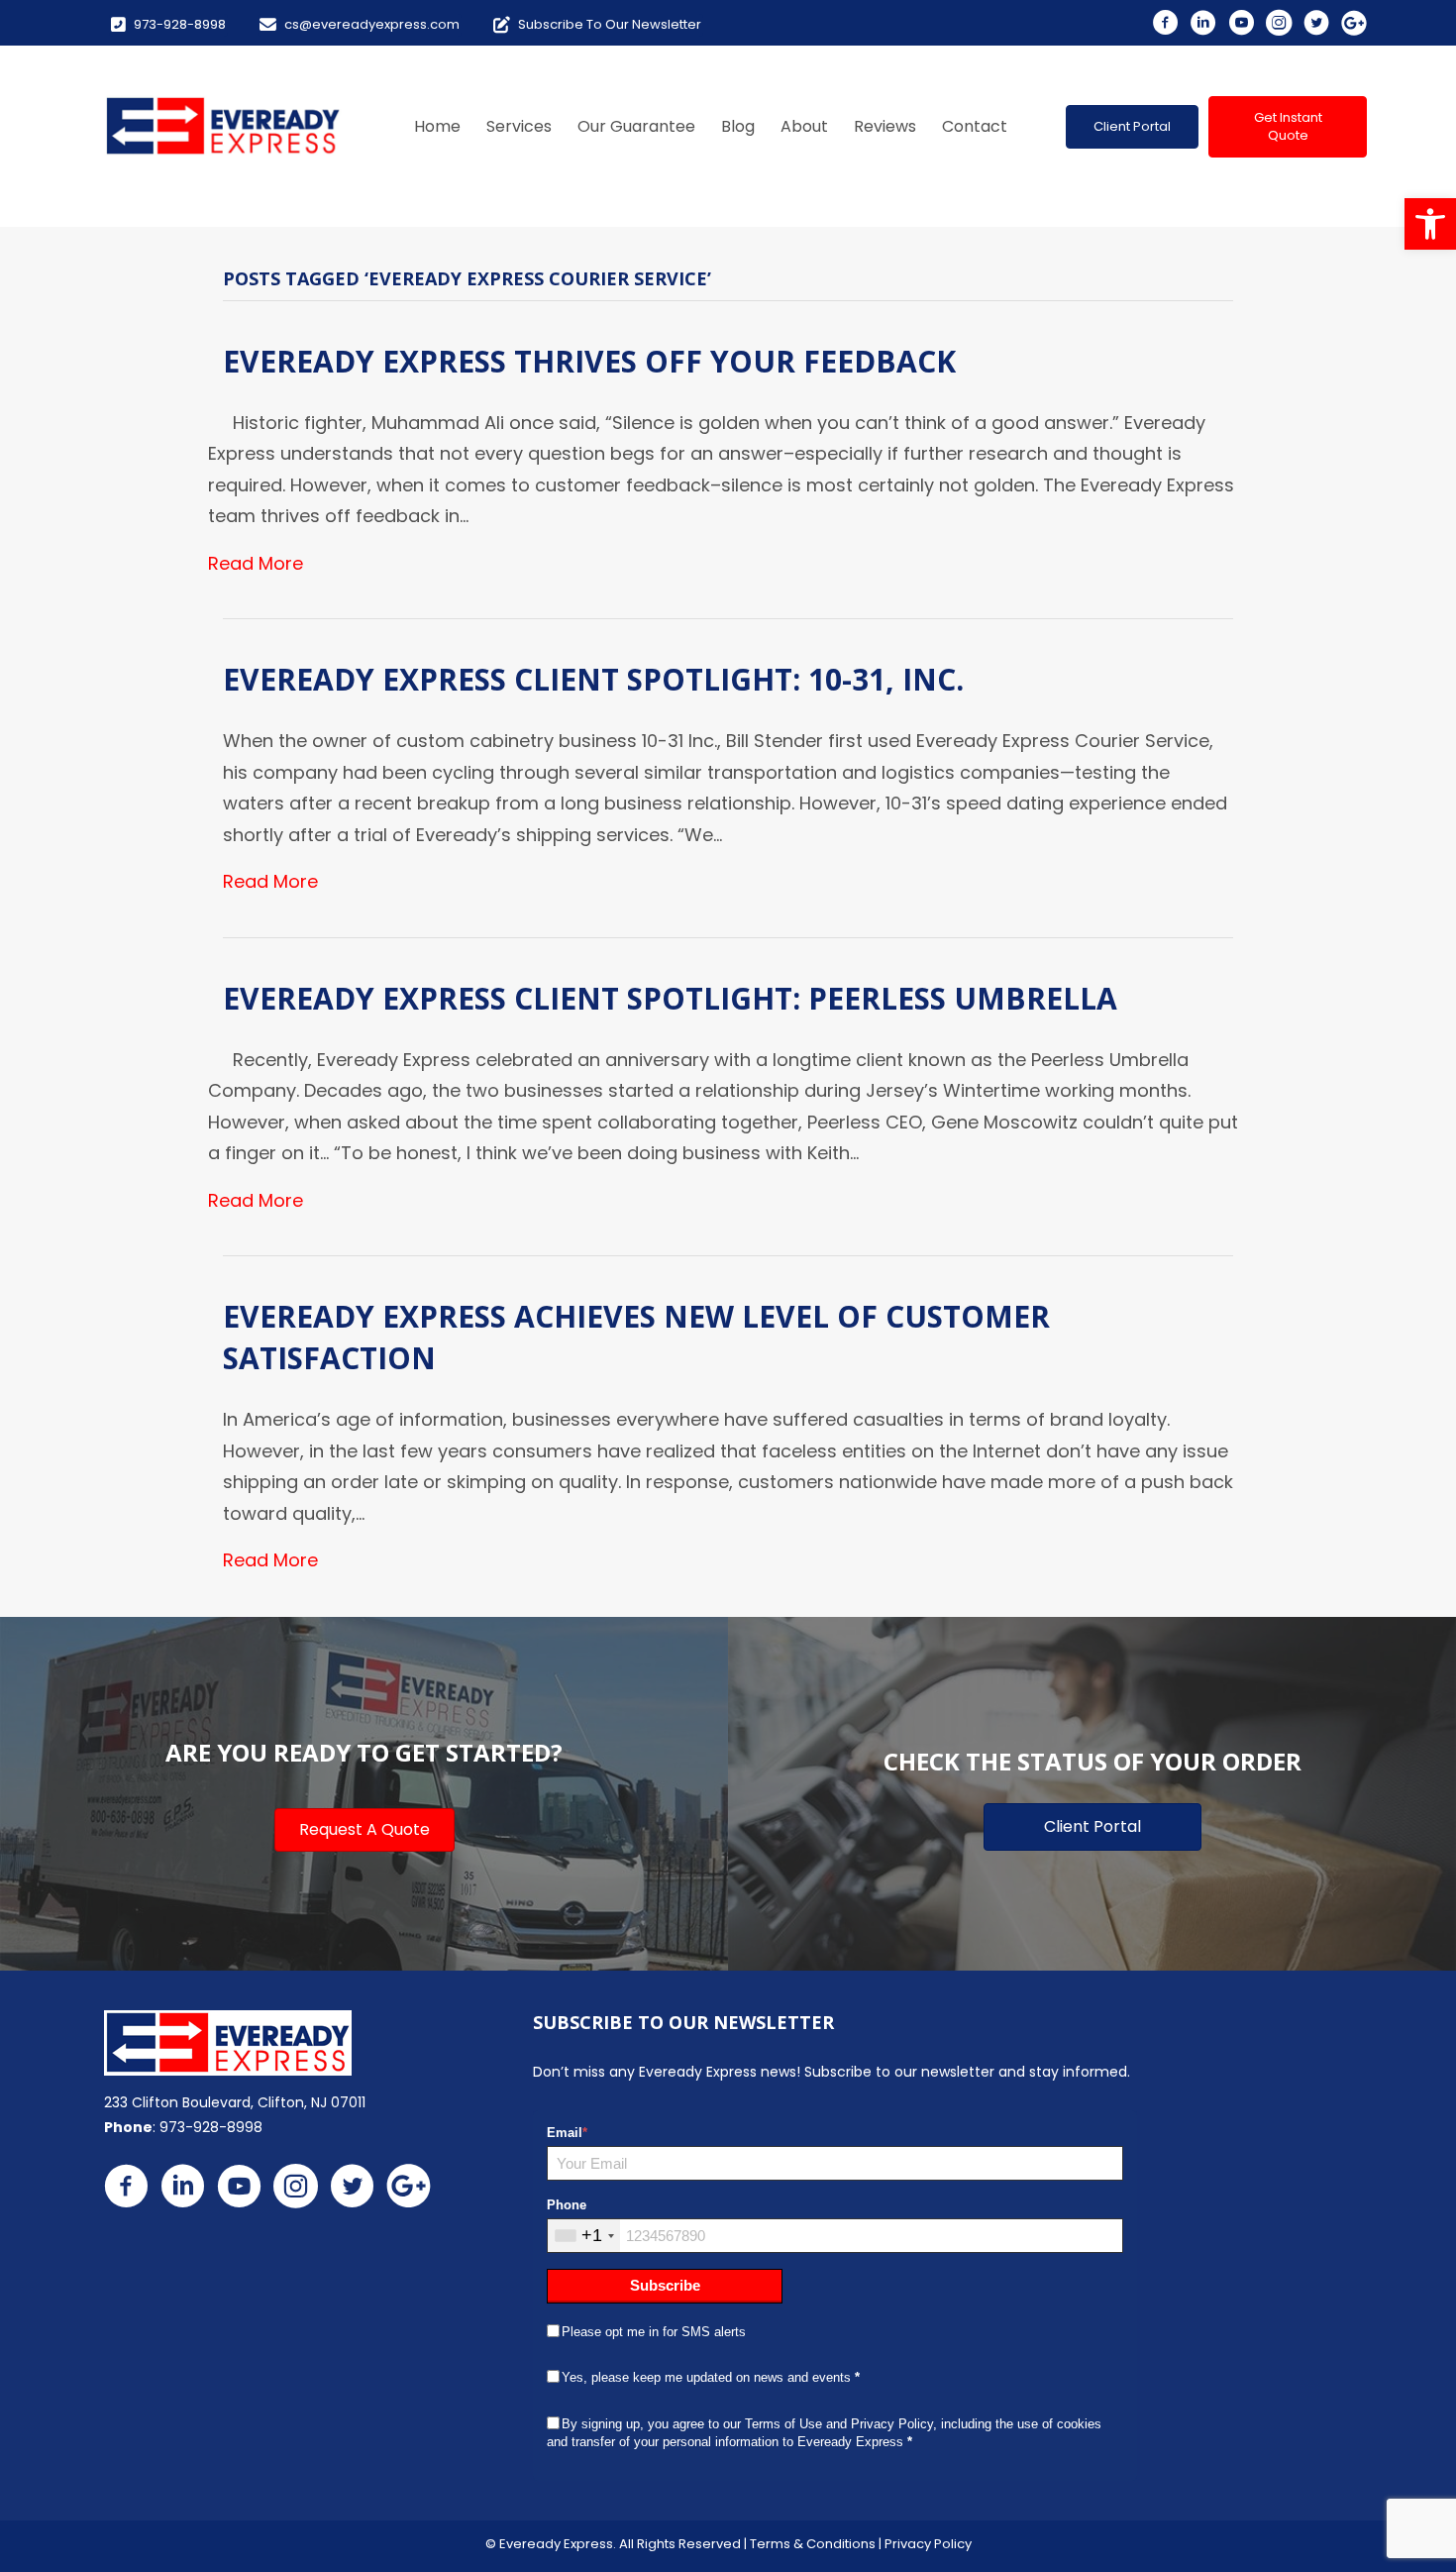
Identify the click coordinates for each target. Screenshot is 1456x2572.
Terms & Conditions (813, 2544)
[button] (1132, 127)
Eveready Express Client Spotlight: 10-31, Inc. (593, 679)
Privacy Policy (928, 2544)
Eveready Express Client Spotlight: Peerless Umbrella (670, 998)
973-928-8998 (211, 2127)
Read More (256, 563)
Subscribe (665, 2285)
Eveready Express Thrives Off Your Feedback (589, 361)
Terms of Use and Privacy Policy (839, 2424)
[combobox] (584, 2236)
